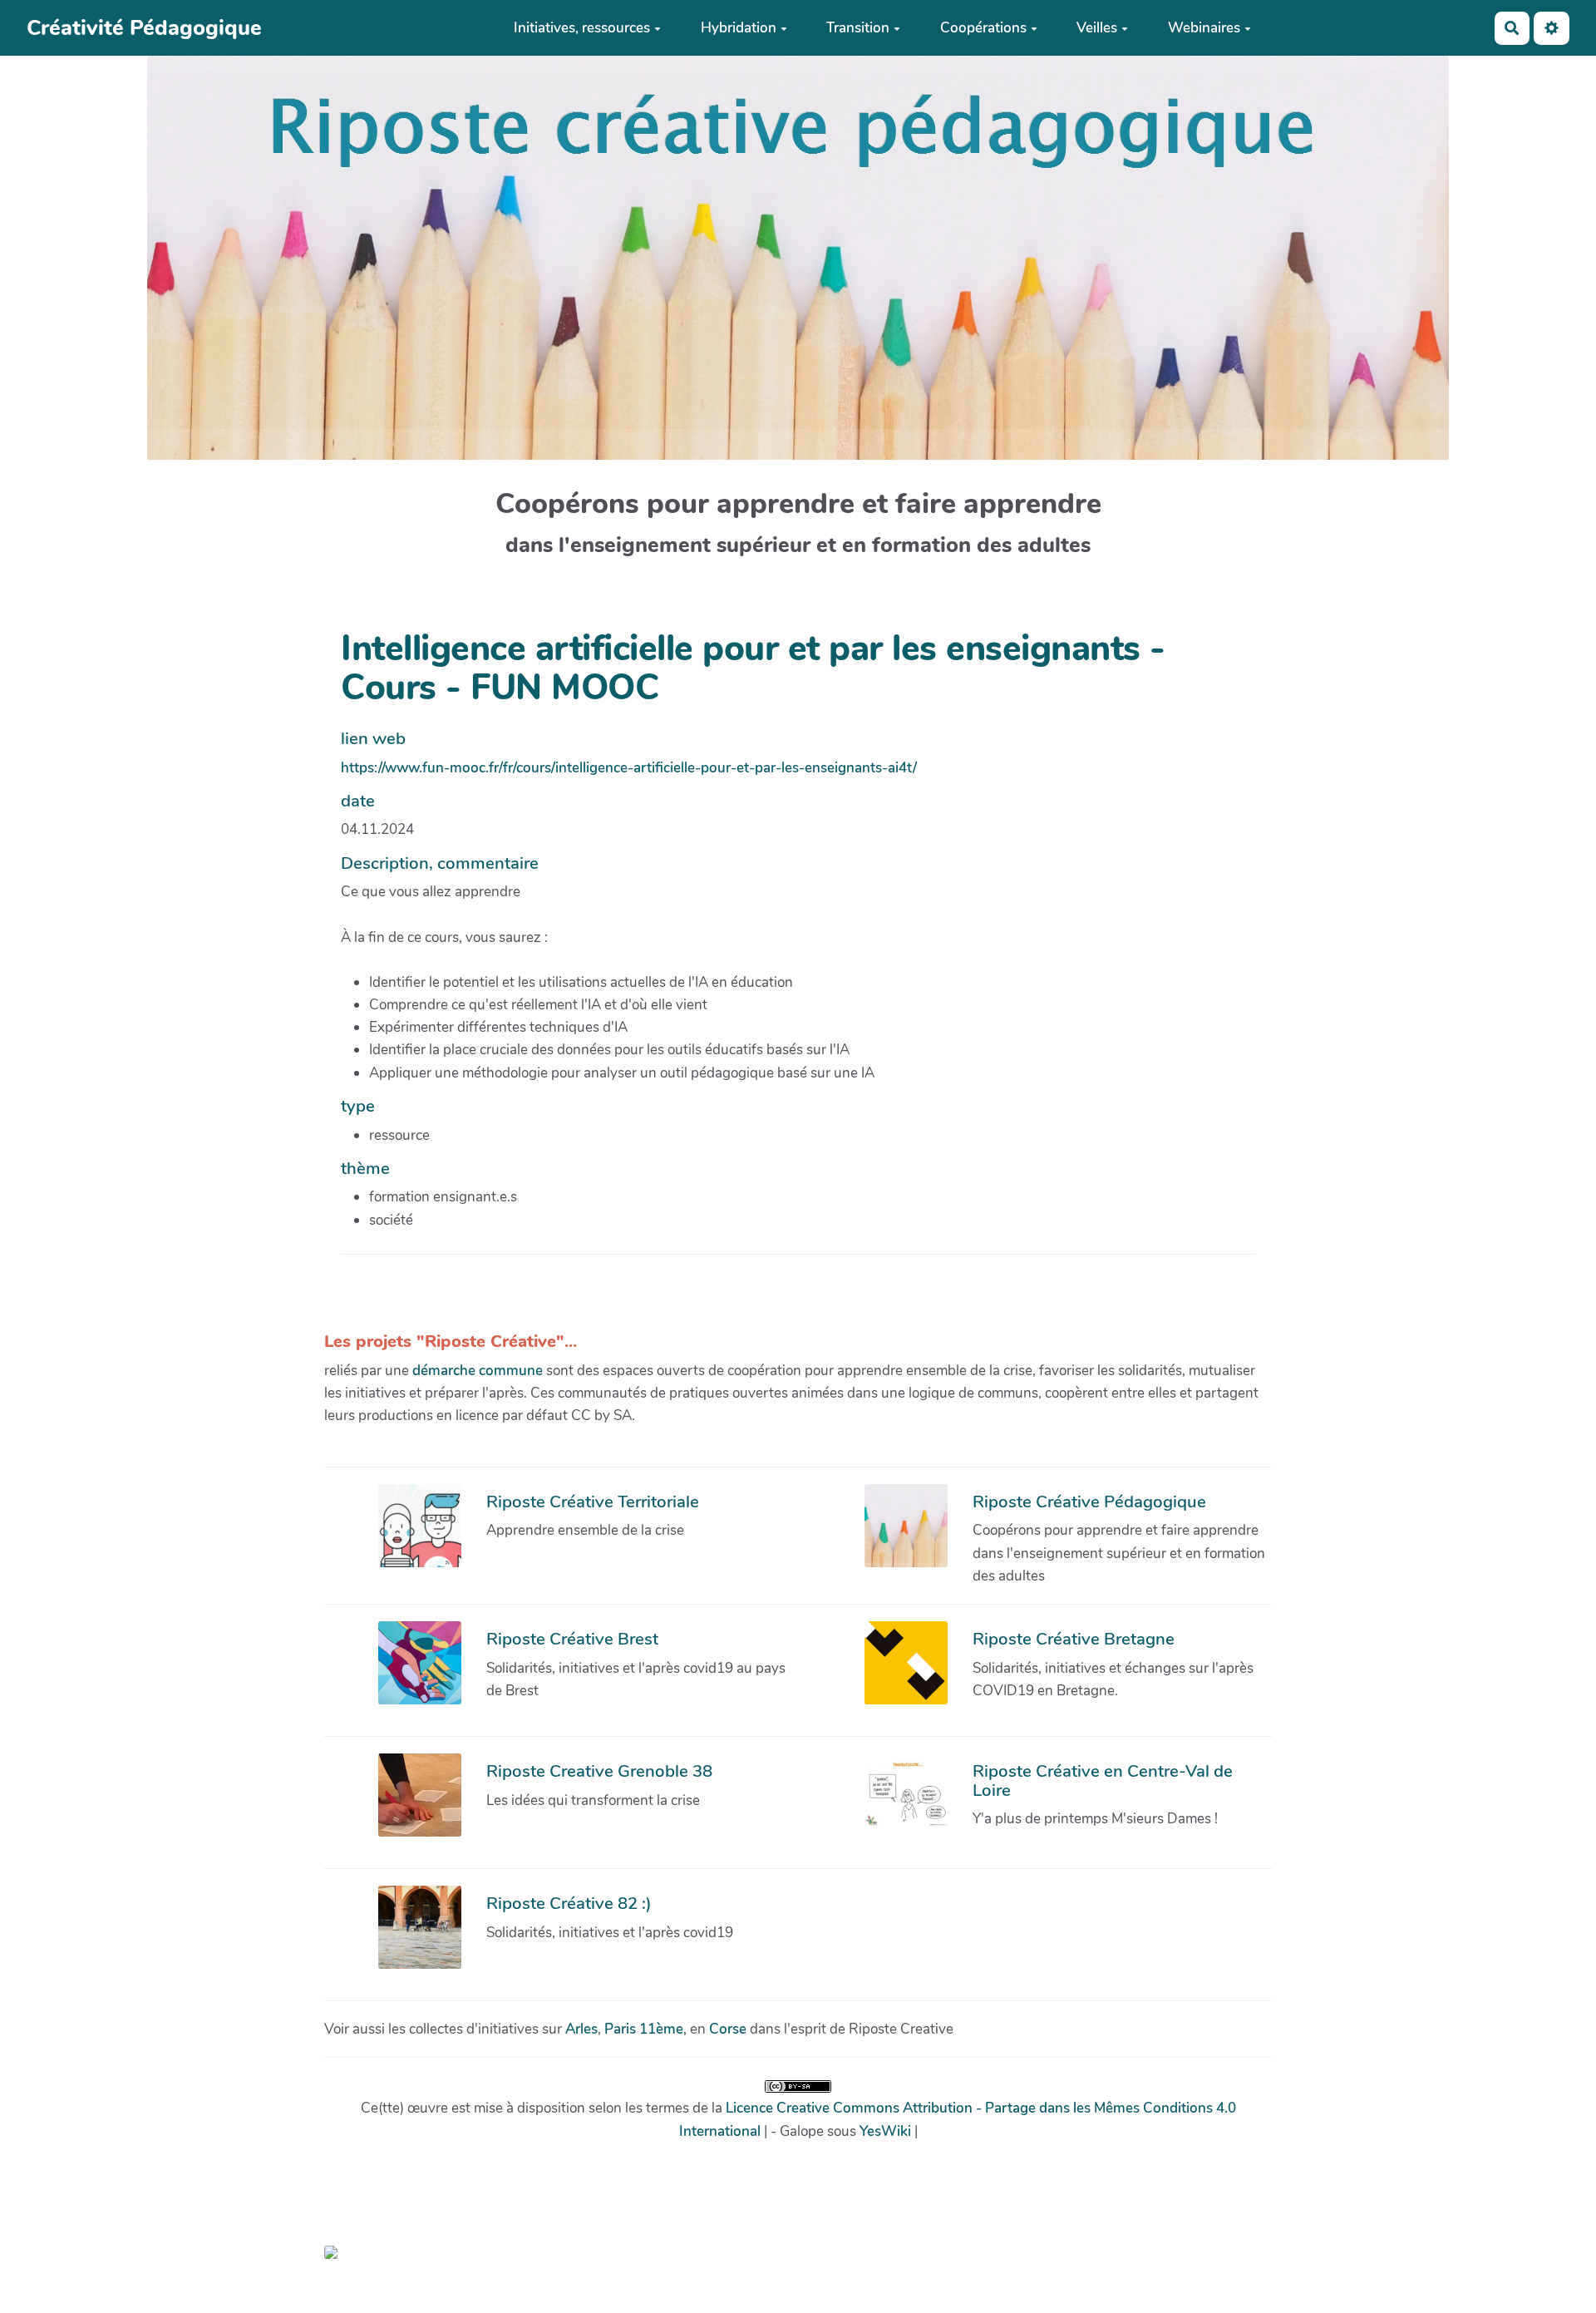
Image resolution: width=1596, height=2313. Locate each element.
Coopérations (983, 28)
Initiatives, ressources (582, 28)
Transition (858, 28)
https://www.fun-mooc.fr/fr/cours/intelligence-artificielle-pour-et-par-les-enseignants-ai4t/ (629, 768)
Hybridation (739, 28)
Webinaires (1204, 28)
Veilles (1097, 28)
